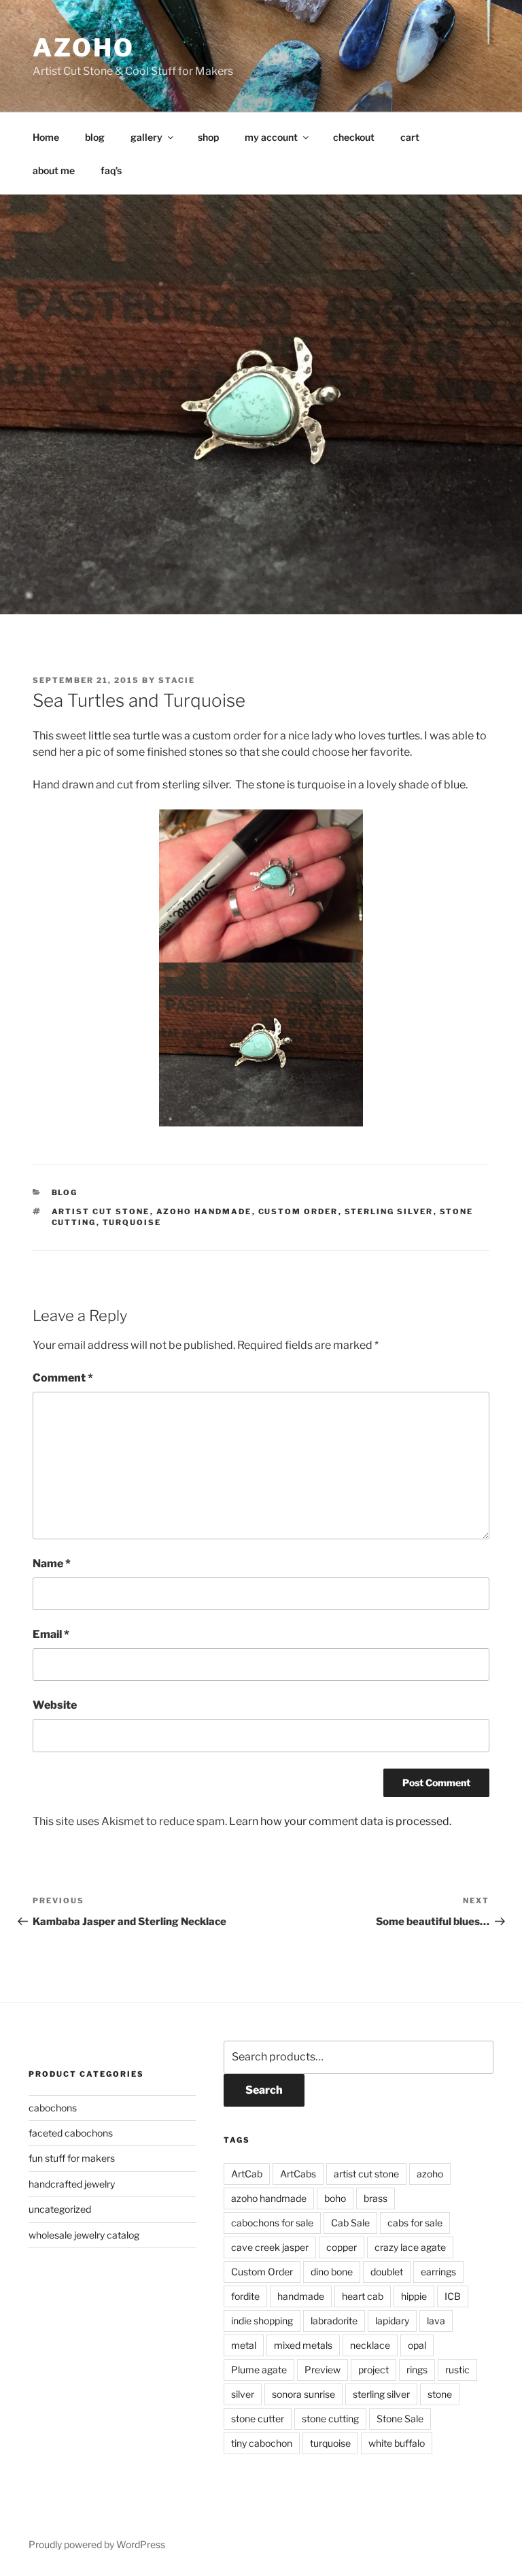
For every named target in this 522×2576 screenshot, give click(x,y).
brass (376, 2198)
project (373, 2370)
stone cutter (258, 2419)
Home (46, 137)
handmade (301, 2296)
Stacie (177, 680)
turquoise (132, 1222)
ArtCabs (298, 2174)
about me (54, 170)
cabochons (53, 2108)
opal (417, 2345)
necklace (370, 2345)
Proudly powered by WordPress (97, 2544)
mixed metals (303, 2345)
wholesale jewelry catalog (84, 2235)
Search (264, 2090)
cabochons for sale (272, 2223)
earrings (438, 2272)
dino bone (332, 2272)
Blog (65, 1192)
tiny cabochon (262, 2443)
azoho (83, 48)
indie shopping (262, 2321)
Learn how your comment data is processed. (340, 1821)
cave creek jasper (270, 2247)
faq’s (111, 170)
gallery (146, 137)
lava (436, 2321)
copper (342, 2247)
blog (95, 137)
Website (55, 1705)
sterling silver (389, 1211)
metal (244, 2345)
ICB (453, 2296)
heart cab (363, 2296)
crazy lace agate (410, 2247)
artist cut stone (101, 1211)
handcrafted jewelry (72, 2184)
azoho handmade (204, 1211)
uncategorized (60, 2209)
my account (271, 137)
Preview (323, 2370)
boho (335, 2198)
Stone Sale (400, 2419)
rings (417, 2370)
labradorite (334, 2321)
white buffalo (397, 2443)
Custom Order (298, 1211)
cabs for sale (415, 2223)
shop (208, 137)
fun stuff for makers (72, 2158)
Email (51, 1634)
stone (440, 2394)
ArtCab (247, 2174)
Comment (63, 1378)
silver (243, 2394)
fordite (245, 2296)
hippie (414, 2296)
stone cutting (330, 2419)
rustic (457, 2370)
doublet (387, 2272)
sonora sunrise (303, 2394)
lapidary (392, 2321)
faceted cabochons (71, 2133)
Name (52, 1563)
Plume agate (259, 2370)
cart (410, 137)
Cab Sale (350, 2223)
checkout (354, 137)
